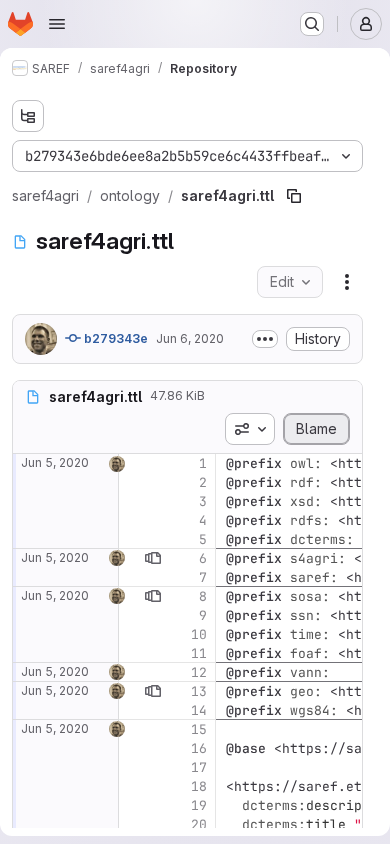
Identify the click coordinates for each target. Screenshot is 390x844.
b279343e (114, 338)
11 (199, 653)
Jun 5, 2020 (55, 462)
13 (199, 691)
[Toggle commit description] (265, 339)
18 (199, 786)
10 (199, 634)
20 (199, 824)
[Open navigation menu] (57, 24)
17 (199, 767)
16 (199, 748)
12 (199, 672)
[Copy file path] (294, 196)
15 (199, 729)
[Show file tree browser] (28, 116)
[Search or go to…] (312, 24)
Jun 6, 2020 (190, 338)
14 (199, 710)
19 (199, 805)
